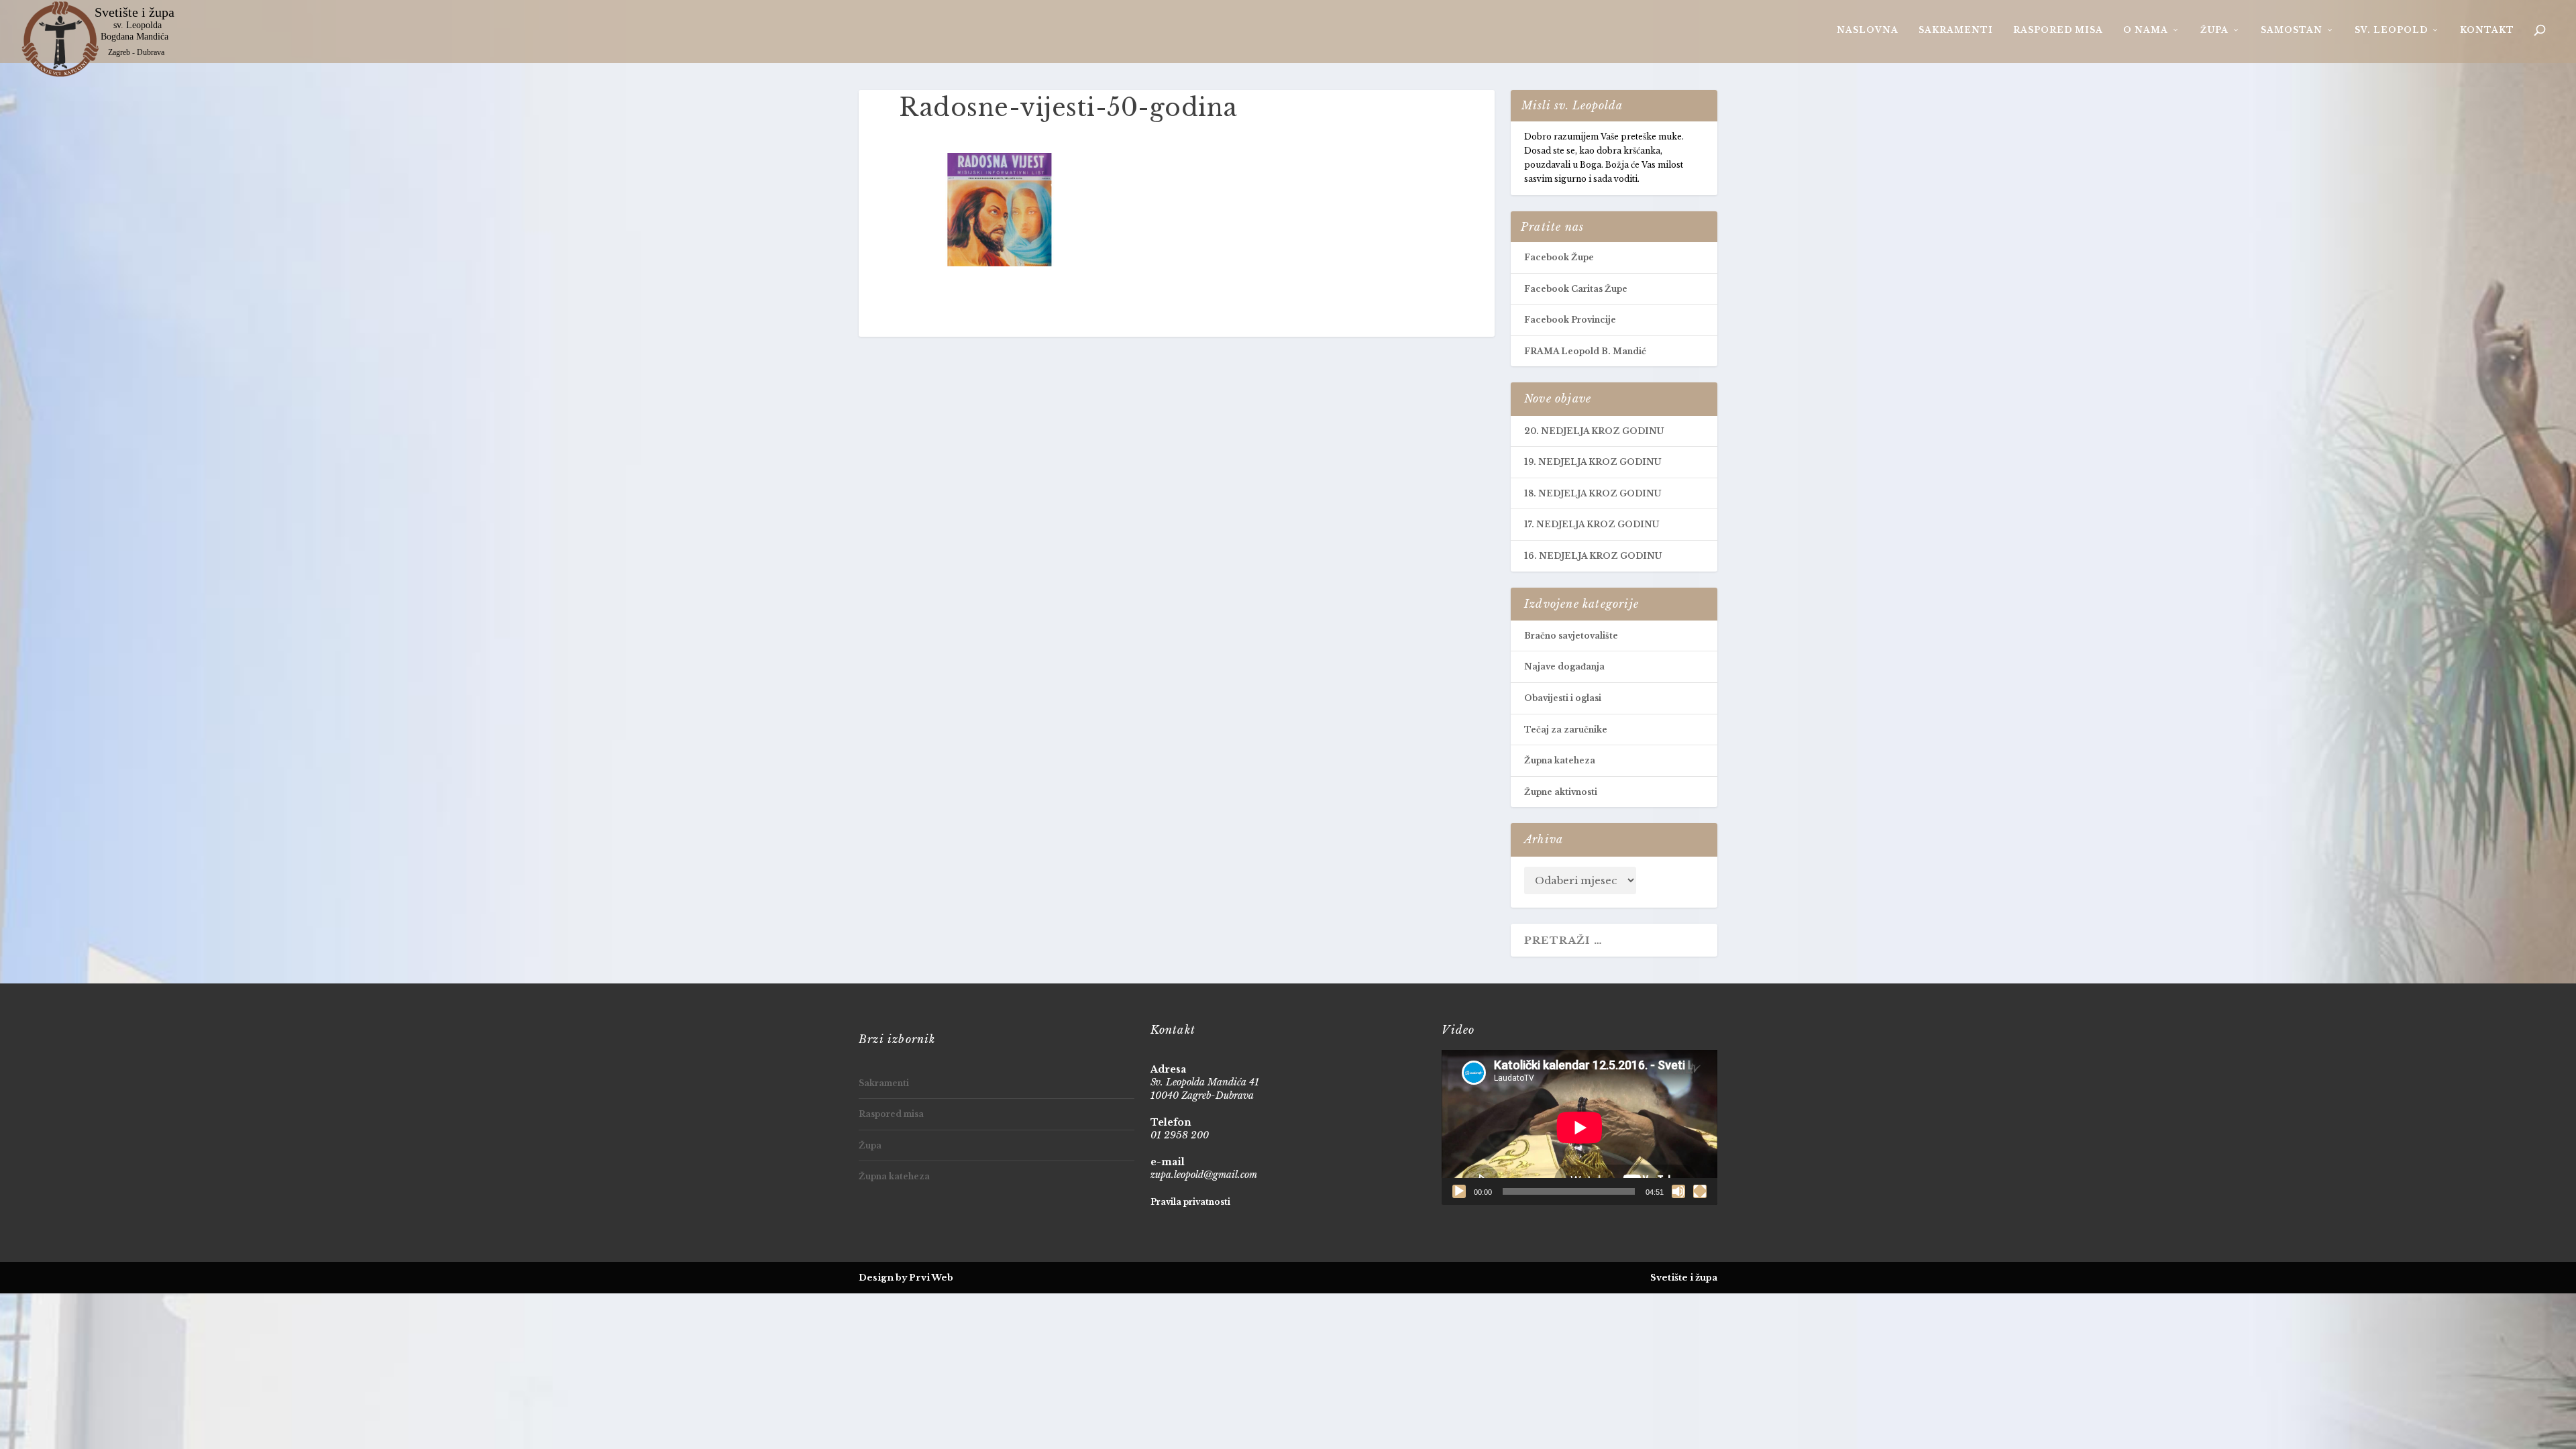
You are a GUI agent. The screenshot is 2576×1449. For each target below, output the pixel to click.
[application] (1579, 1127)
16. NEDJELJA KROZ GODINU (1593, 556)
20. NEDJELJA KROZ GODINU (1594, 431)
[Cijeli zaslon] (1700, 1191)
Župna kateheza (1560, 760)
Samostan (2292, 30)
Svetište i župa (1684, 1278)
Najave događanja (1564, 666)
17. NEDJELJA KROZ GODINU (1592, 524)
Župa (2214, 30)
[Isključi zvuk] (1678, 1191)
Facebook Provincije (1570, 320)
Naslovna (1868, 30)
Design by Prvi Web (906, 1278)
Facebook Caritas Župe (1576, 289)
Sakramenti (1956, 30)
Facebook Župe (1559, 257)
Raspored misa (2058, 30)
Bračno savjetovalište (1571, 636)
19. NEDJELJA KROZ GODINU (1593, 462)
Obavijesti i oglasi (1563, 698)
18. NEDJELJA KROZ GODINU (1593, 493)
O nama (2146, 30)
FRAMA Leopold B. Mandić (1585, 351)
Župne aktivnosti (1561, 792)
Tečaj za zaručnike (1566, 730)
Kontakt (2487, 30)
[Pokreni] (1459, 1191)
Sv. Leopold (2391, 30)
